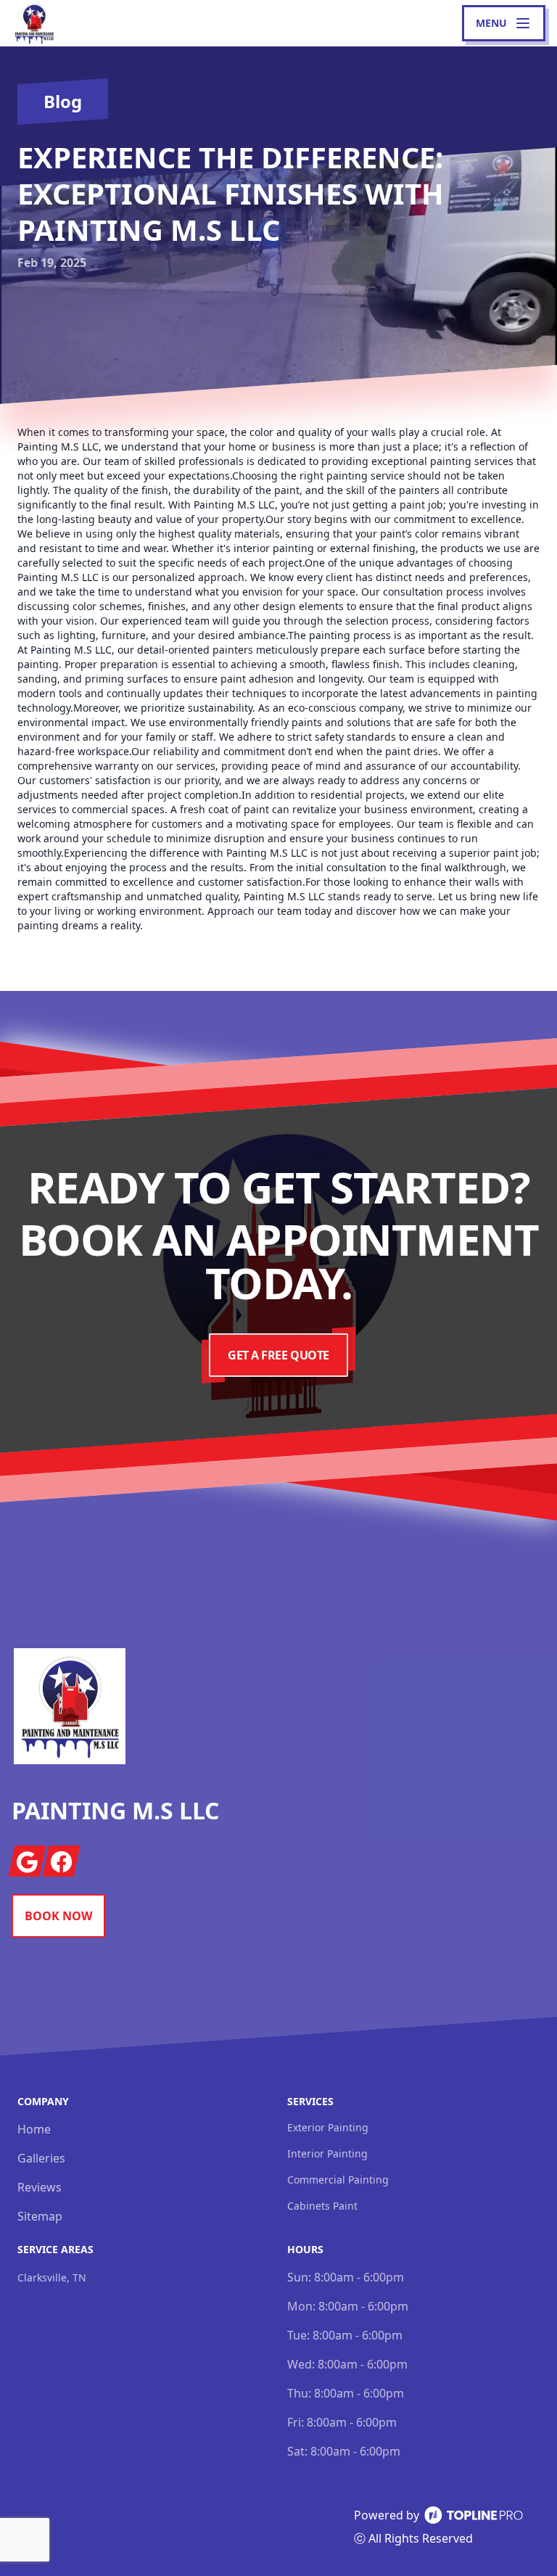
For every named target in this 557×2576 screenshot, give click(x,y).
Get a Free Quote (278, 1355)
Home (34, 2129)
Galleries (41, 2158)
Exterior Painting (328, 2127)
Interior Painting (327, 2153)
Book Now (58, 1916)
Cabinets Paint (322, 2206)
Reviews (40, 2187)
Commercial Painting (338, 2180)
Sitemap (40, 2216)
